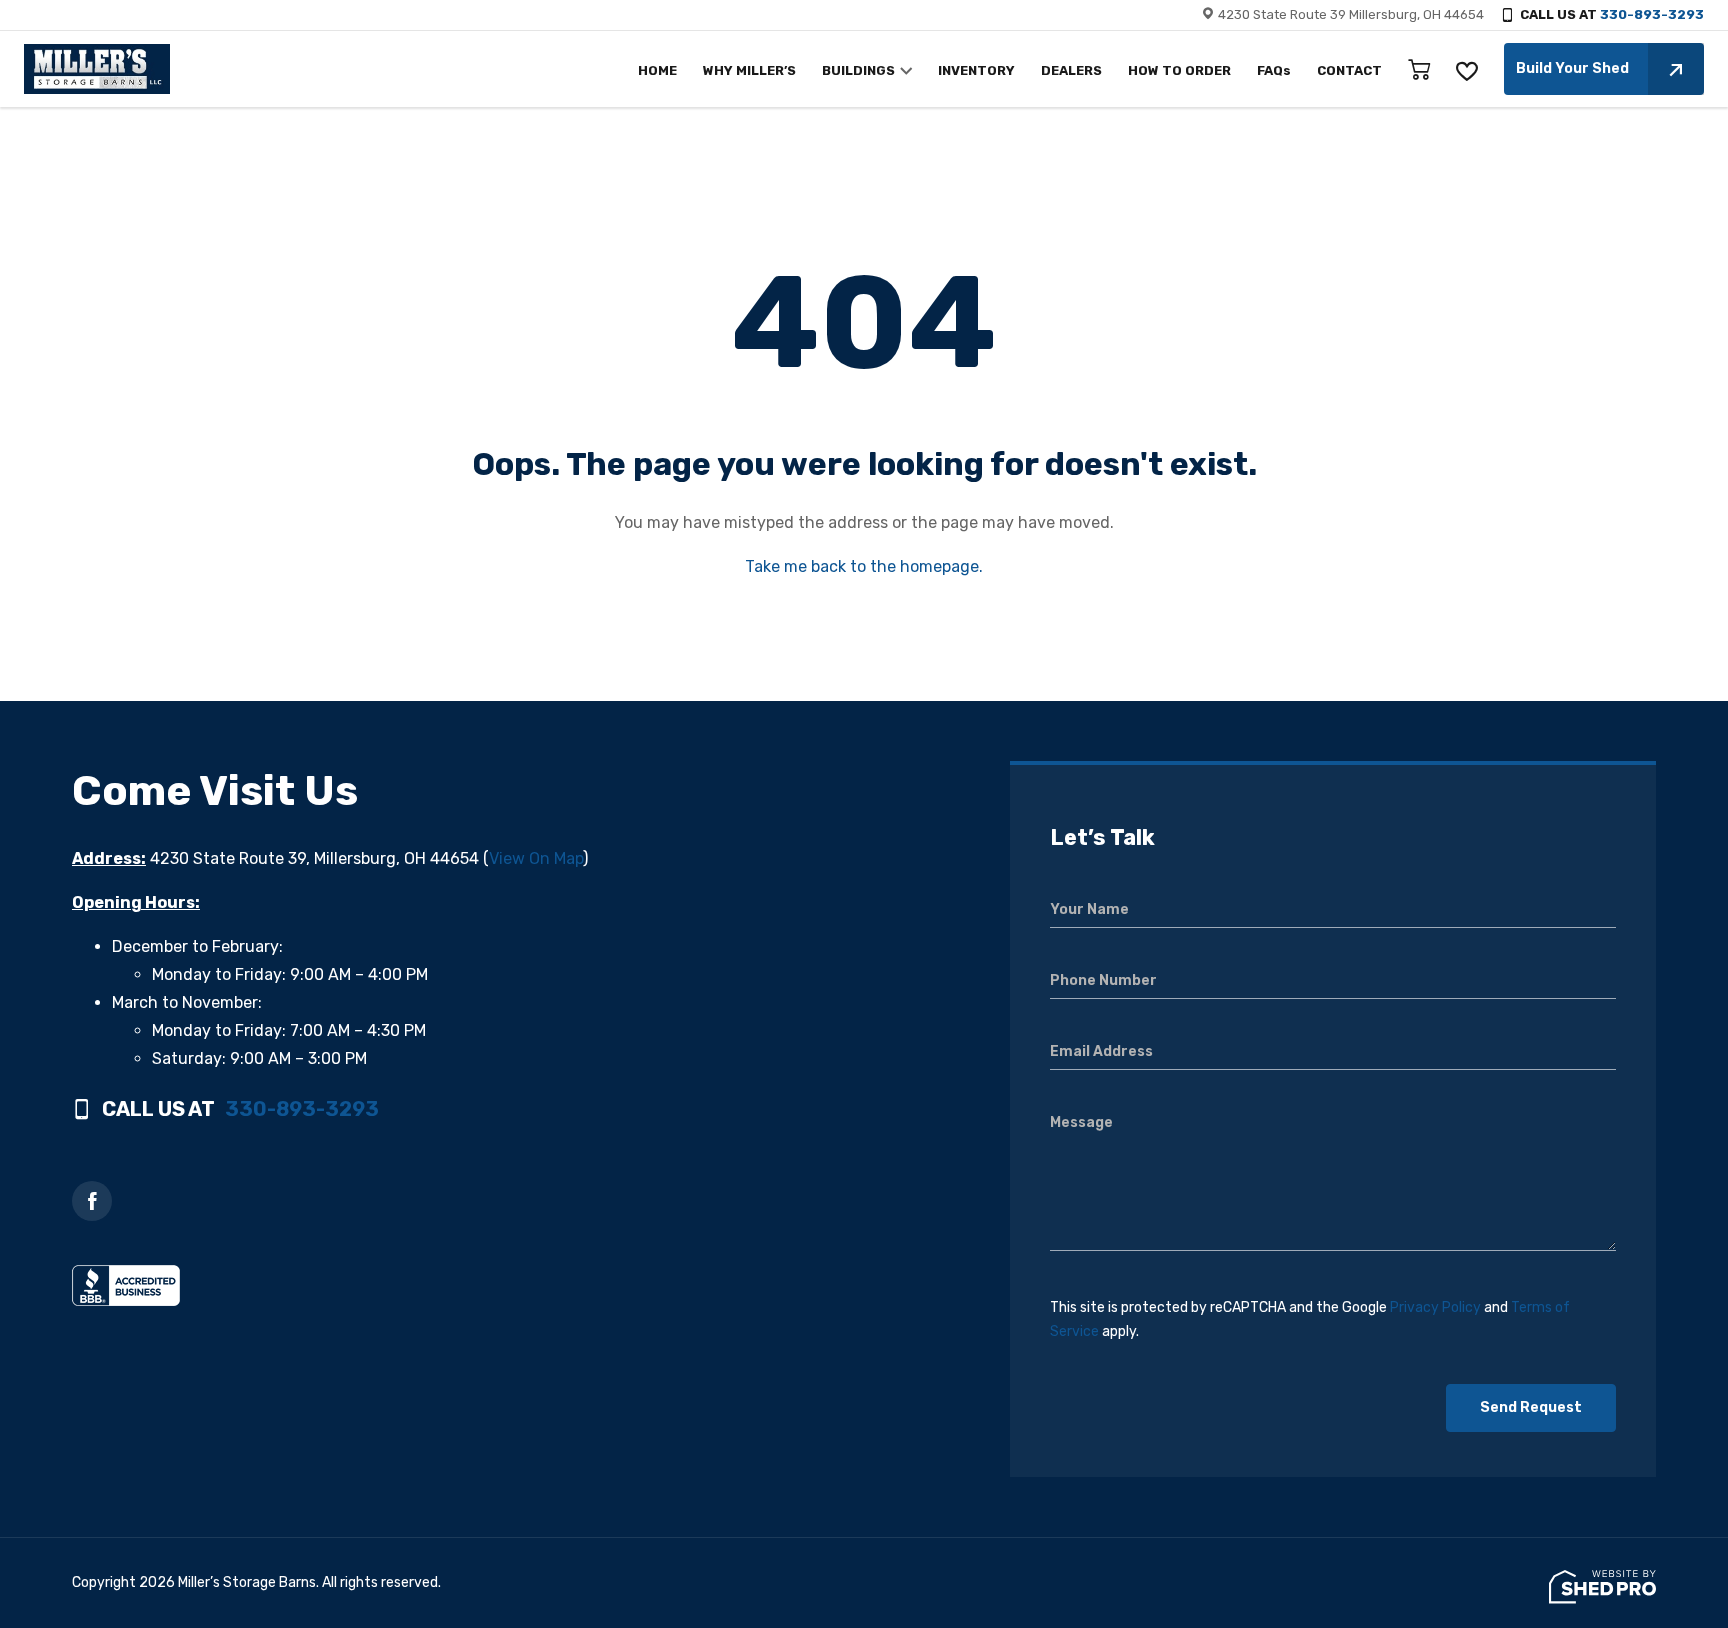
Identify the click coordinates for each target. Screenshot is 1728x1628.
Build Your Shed (1572, 68)
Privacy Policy (1435, 1307)
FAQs (1274, 70)
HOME (657, 70)
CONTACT (1349, 70)
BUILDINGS (858, 70)
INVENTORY (976, 70)
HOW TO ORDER (1179, 70)
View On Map (536, 858)
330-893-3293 (1652, 14)
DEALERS (1071, 70)
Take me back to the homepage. (864, 566)
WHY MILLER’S (749, 70)
